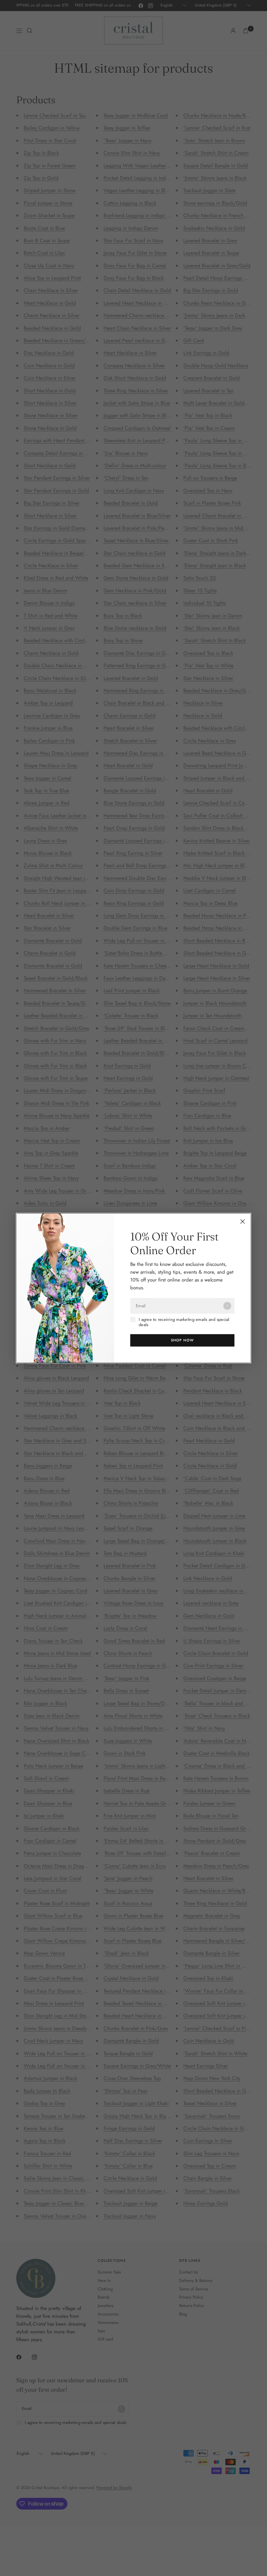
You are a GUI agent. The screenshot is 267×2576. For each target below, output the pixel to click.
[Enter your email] (227, 1306)
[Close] (243, 1222)
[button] (182, 1340)
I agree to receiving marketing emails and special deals (184, 1322)
